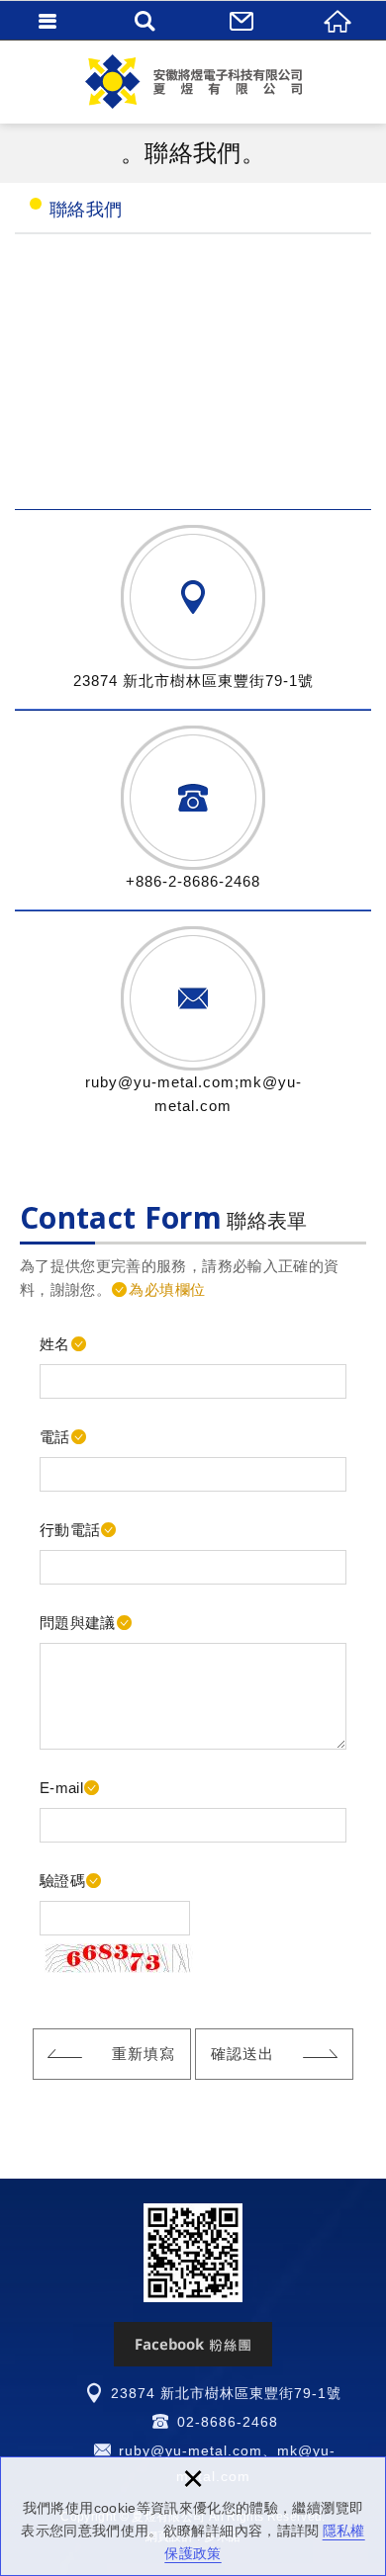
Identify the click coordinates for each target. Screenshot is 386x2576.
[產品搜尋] (145, 20)
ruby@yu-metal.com (160, 1082)
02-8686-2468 (228, 2422)
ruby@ (142, 2450)
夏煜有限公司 (193, 82)
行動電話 (70, 1530)
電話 (55, 1437)
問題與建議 (78, 1623)
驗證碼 (62, 1881)
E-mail (61, 1788)
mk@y (299, 2450)
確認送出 (242, 2054)
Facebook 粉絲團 (193, 2344)
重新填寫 (144, 2054)
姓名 (55, 1344)
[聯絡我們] (241, 20)
